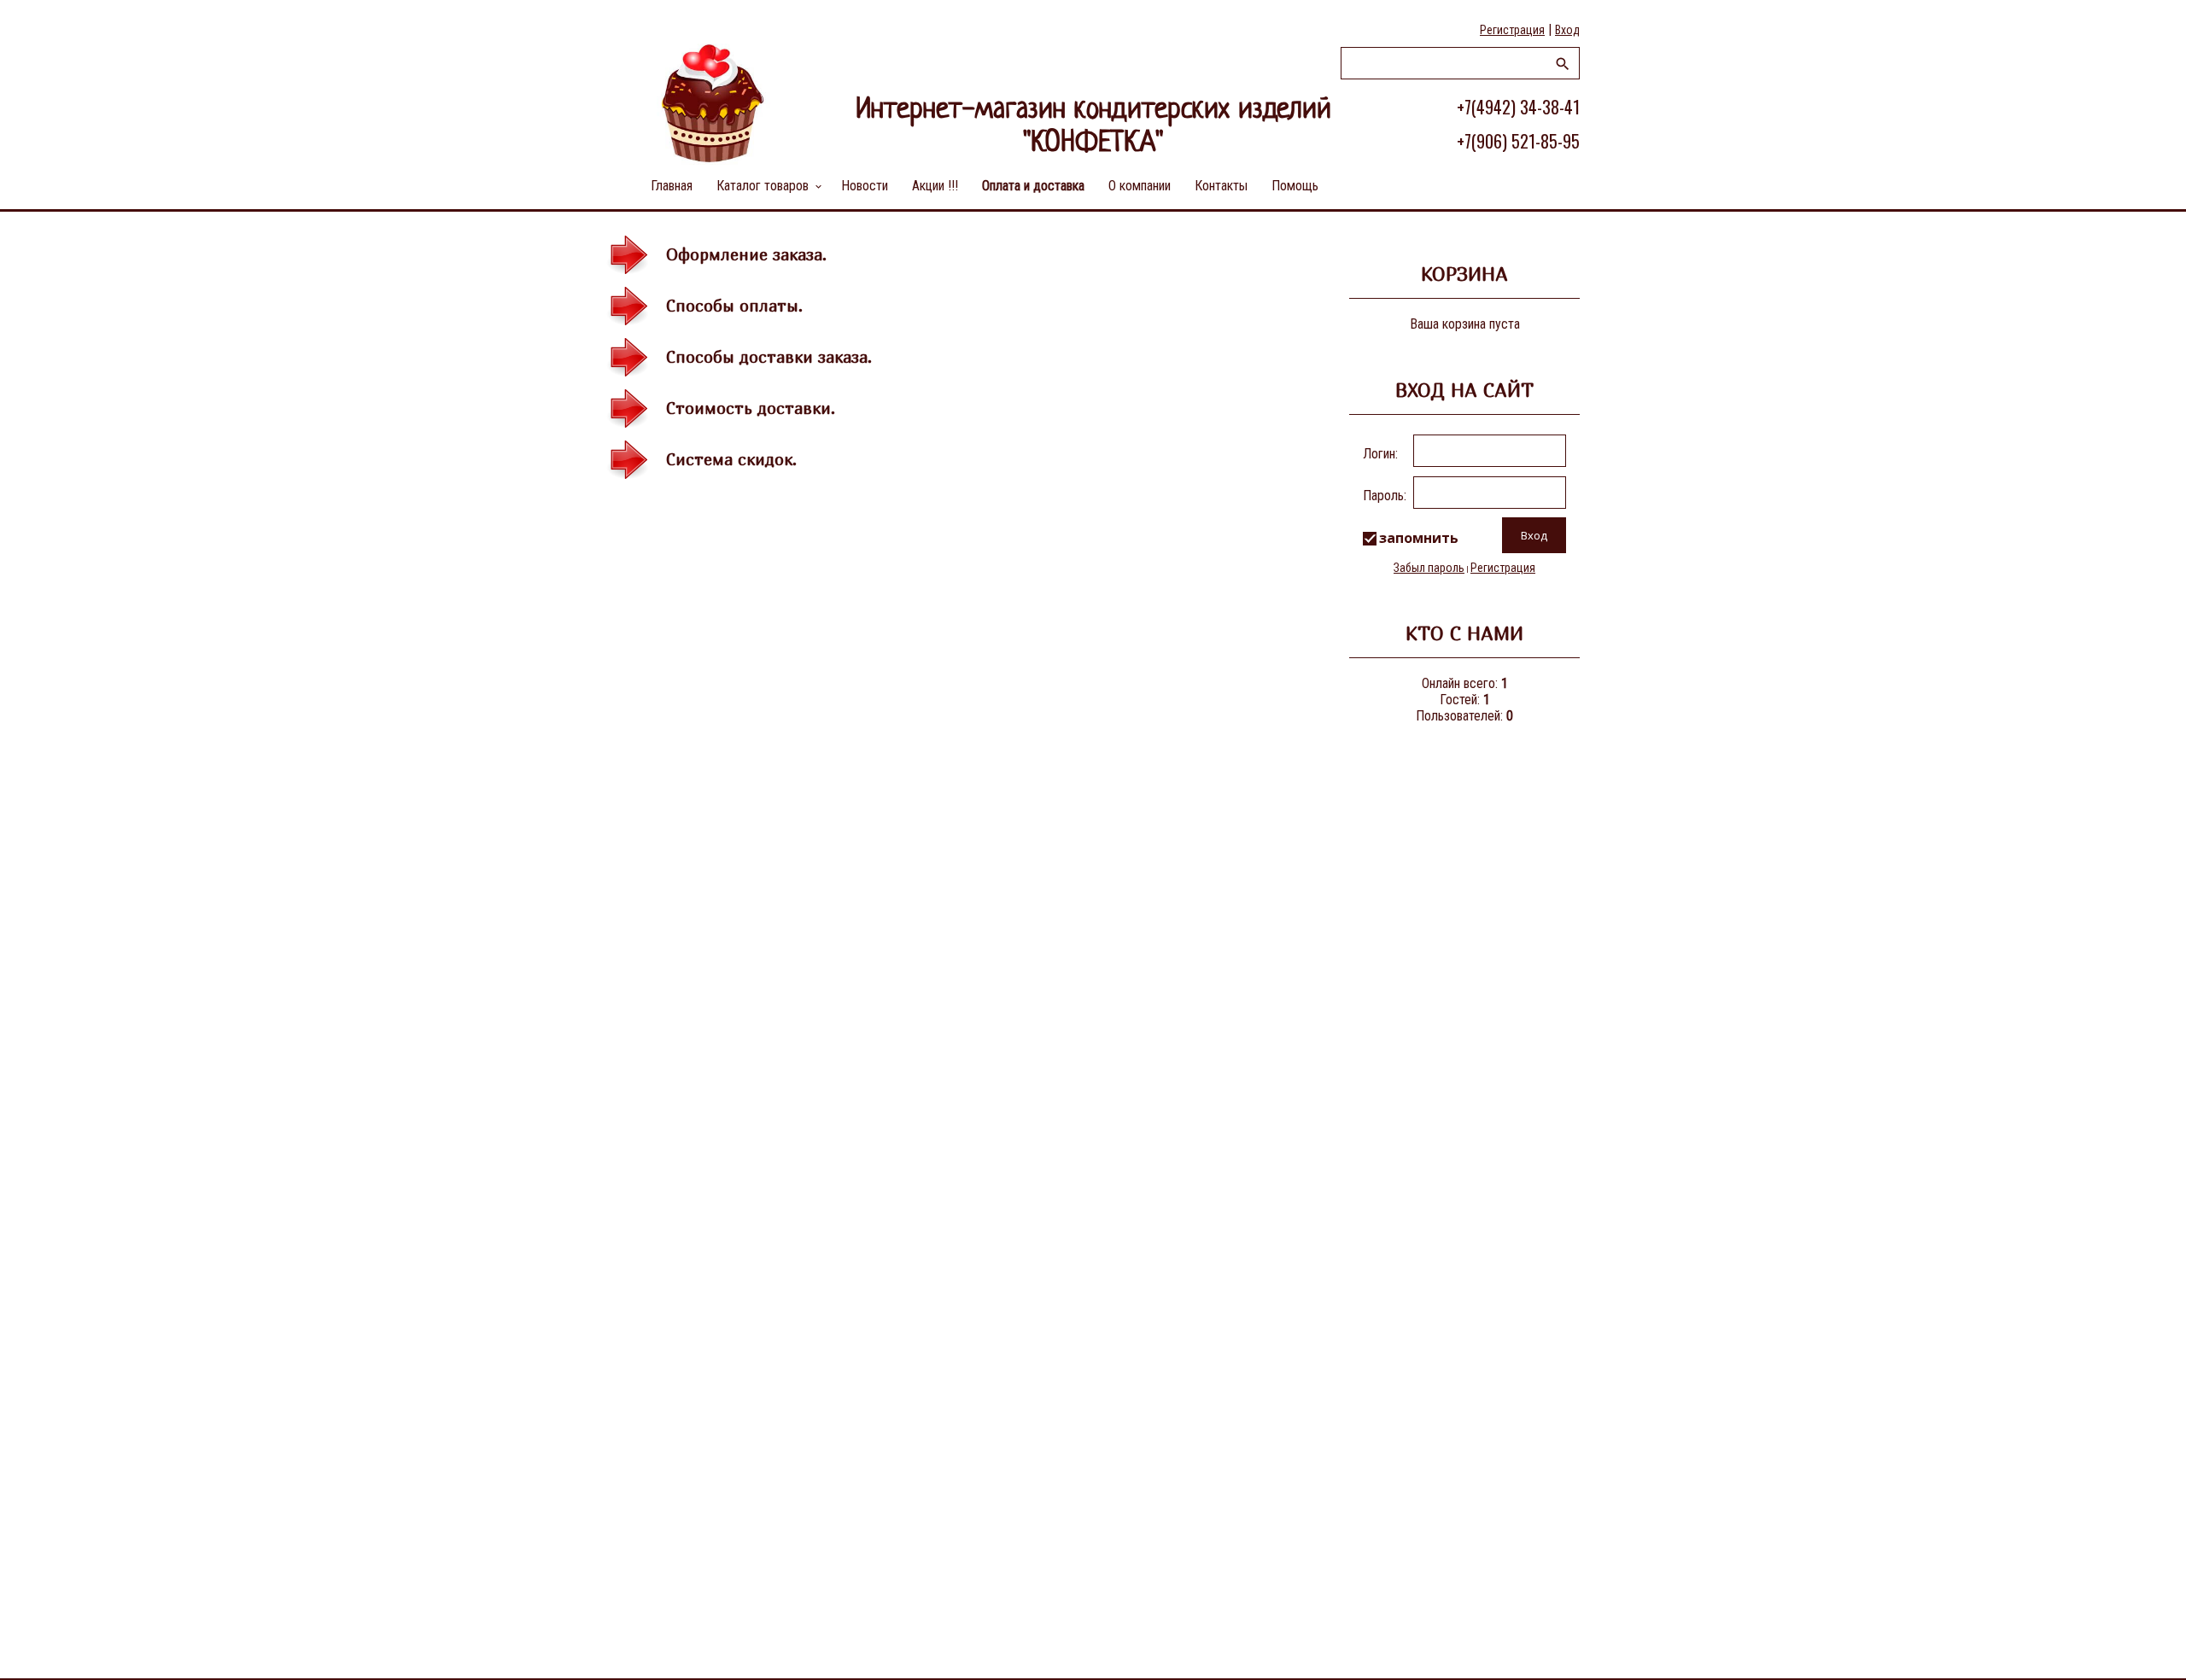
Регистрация (1512, 30)
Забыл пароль (1429, 568)
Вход (1567, 30)
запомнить (1419, 538)
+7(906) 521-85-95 (1518, 141)
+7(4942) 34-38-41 (1518, 107)
